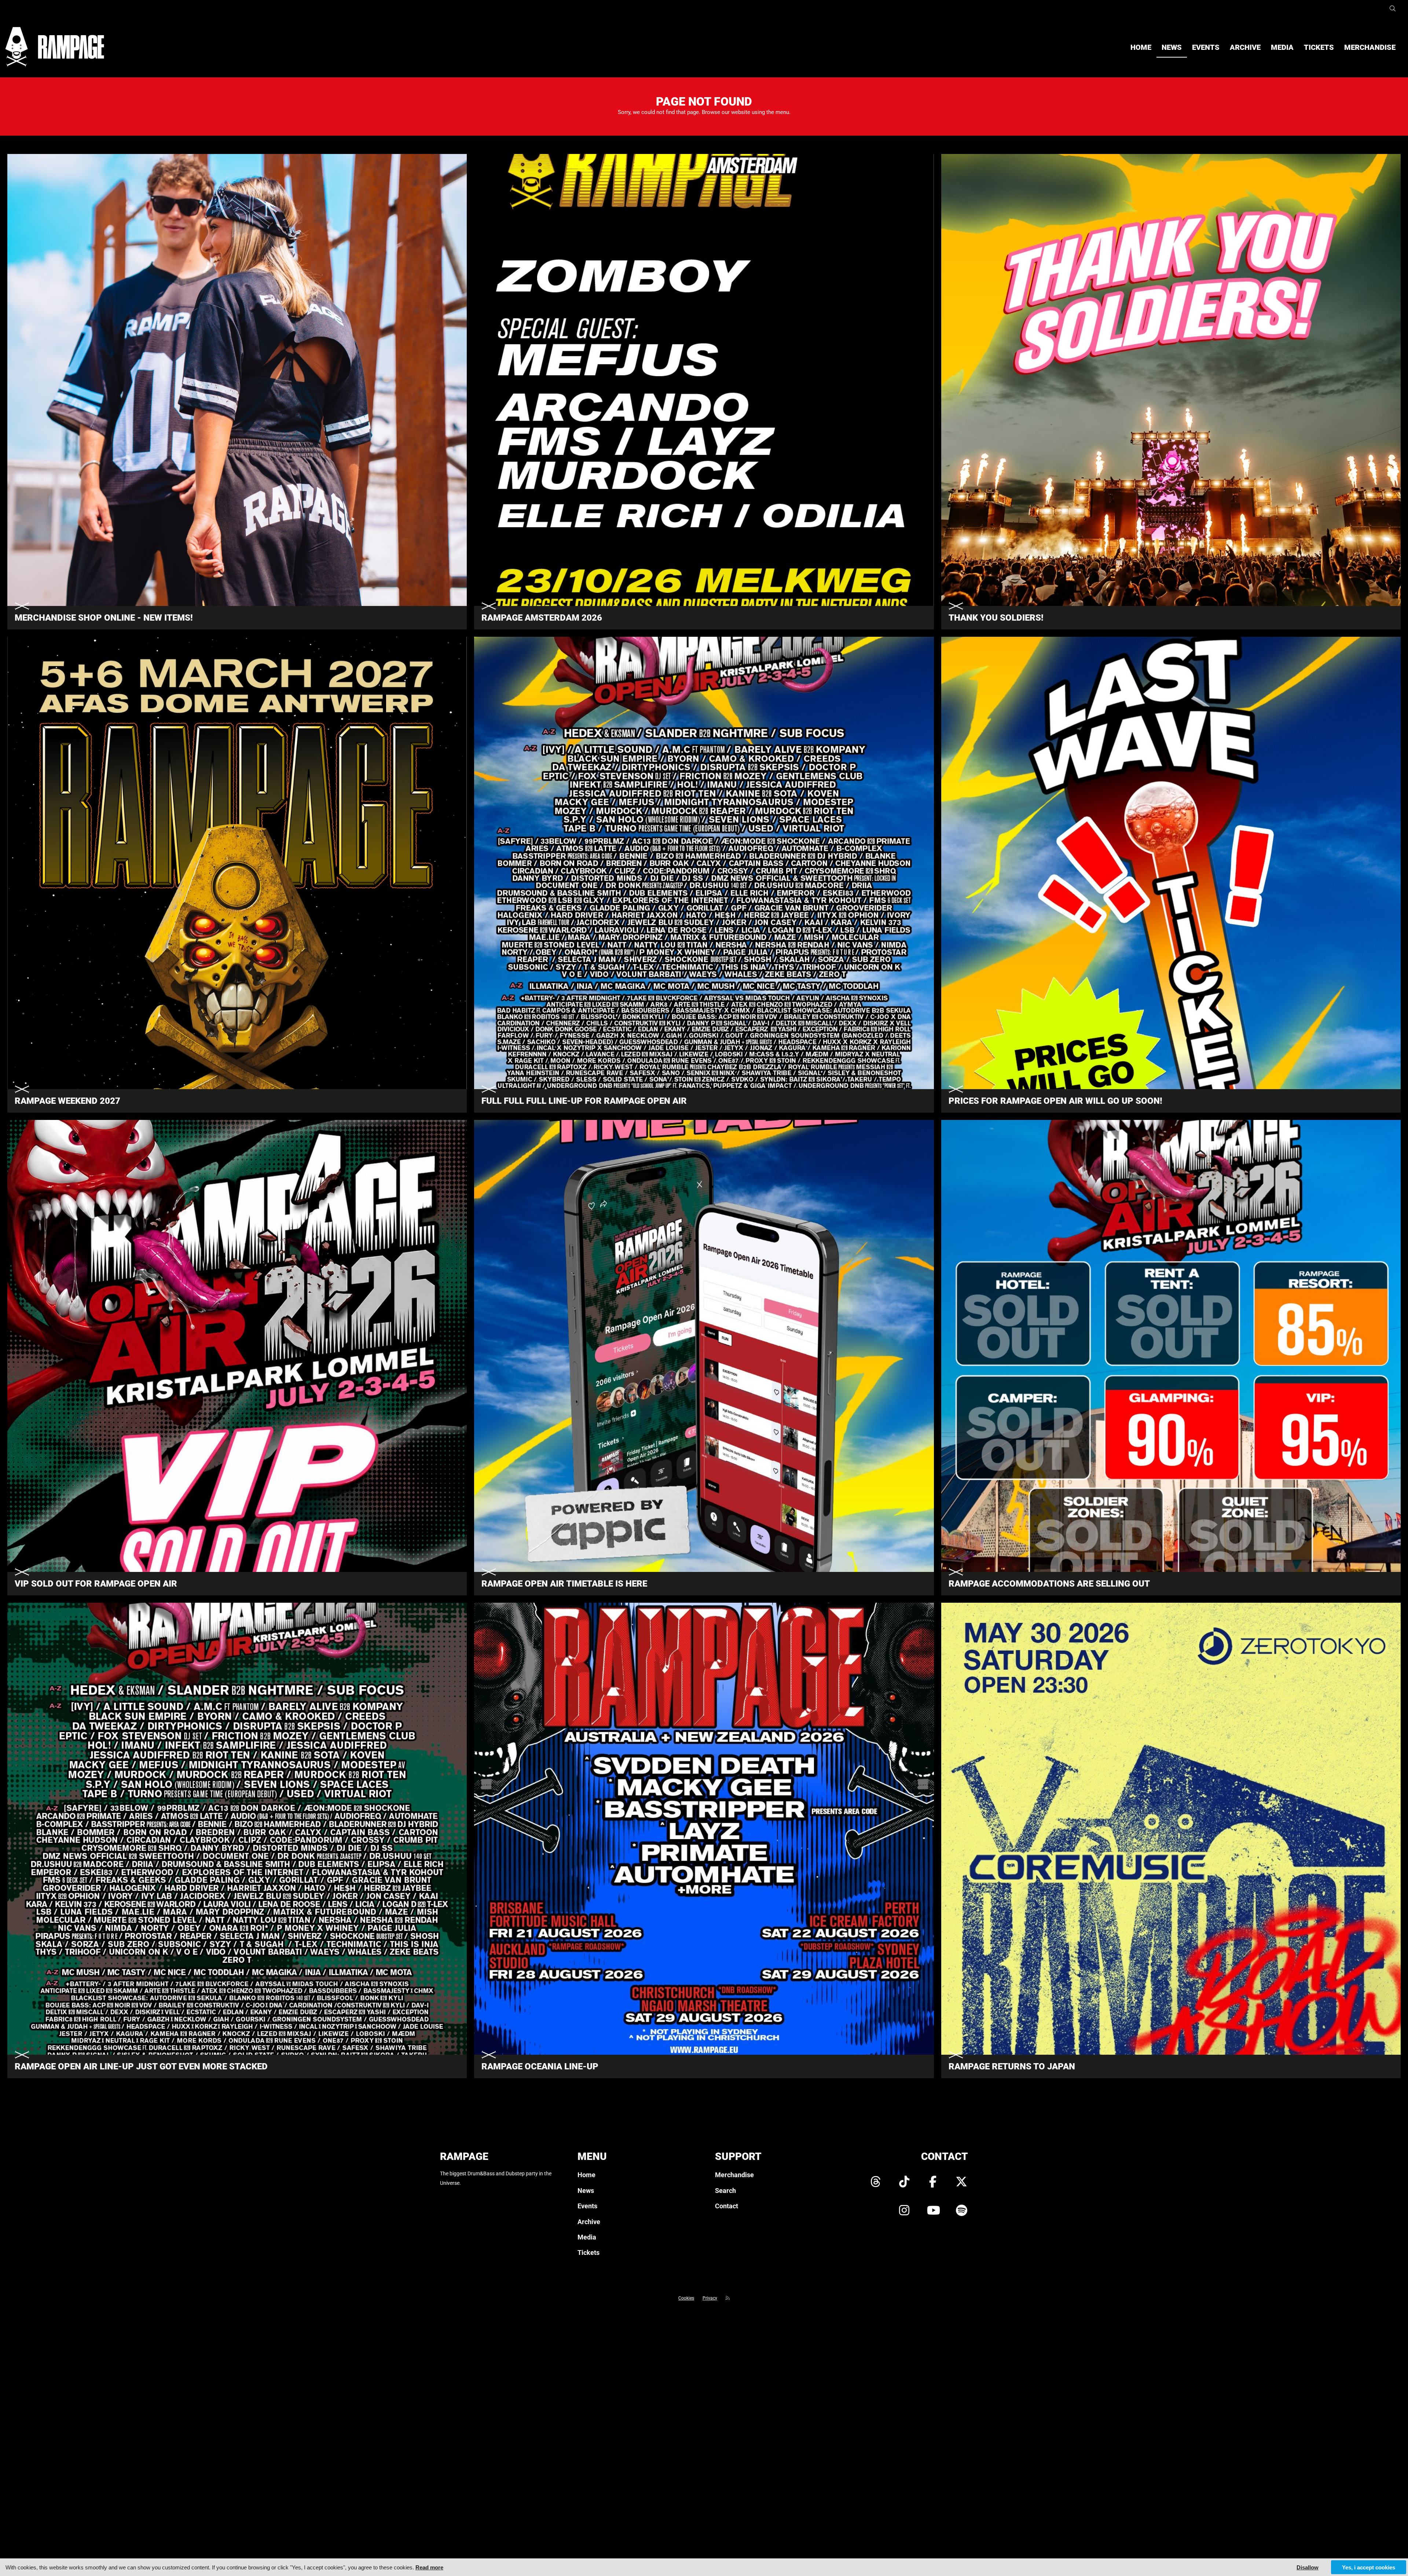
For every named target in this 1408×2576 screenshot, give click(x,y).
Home (1141, 47)
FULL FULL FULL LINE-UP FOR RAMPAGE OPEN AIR (584, 1101)
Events (1206, 47)
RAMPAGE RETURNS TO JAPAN (1012, 2066)
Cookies (686, 2298)
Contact (727, 2206)
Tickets (1319, 47)
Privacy (710, 2298)
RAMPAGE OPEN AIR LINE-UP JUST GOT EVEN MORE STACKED (141, 2066)
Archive (1245, 47)
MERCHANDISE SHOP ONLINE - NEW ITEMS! (104, 618)
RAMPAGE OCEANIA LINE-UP (540, 2066)
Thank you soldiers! (996, 618)
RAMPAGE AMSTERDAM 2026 (542, 618)
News (1172, 47)
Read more (429, 2567)
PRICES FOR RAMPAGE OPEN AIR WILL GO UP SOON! (1055, 1101)
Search (725, 2191)
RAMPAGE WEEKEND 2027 (67, 1101)
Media (1282, 47)
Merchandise (1370, 47)
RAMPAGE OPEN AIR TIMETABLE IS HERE (564, 1584)
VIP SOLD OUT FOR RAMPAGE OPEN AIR (96, 1584)
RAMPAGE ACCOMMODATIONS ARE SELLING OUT (1049, 1584)
